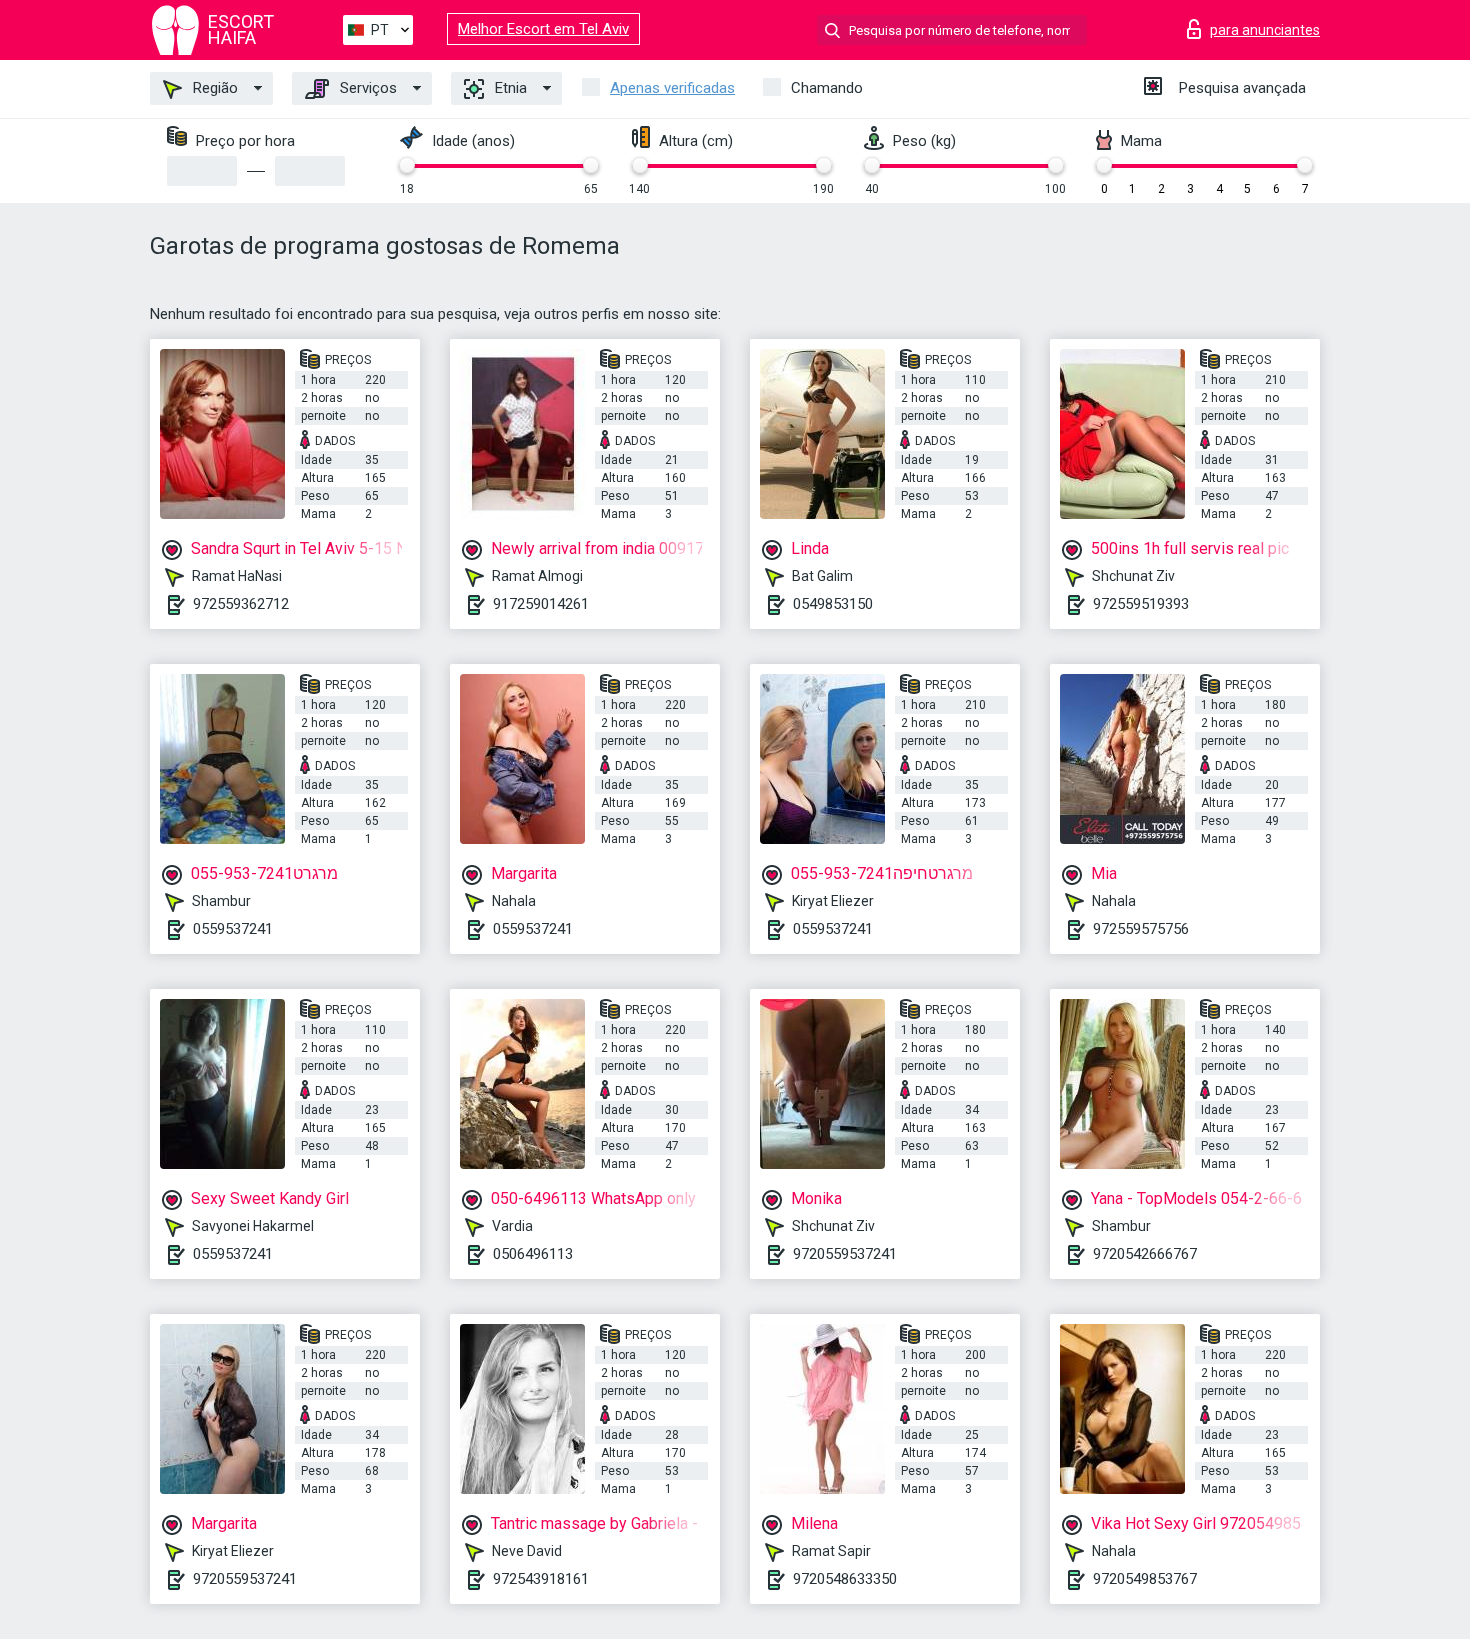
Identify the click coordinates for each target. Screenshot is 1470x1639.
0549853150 (833, 604)
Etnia (509, 88)
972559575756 (1141, 929)
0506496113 (533, 1254)
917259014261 (541, 604)
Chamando (827, 88)
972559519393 (1141, 604)
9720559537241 (845, 1254)
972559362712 (241, 604)
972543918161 (541, 1579)
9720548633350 (845, 1579)
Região (213, 88)
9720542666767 (1145, 1254)
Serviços (366, 88)
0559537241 (233, 929)
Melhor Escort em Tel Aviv (543, 29)
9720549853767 (1145, 1579)
